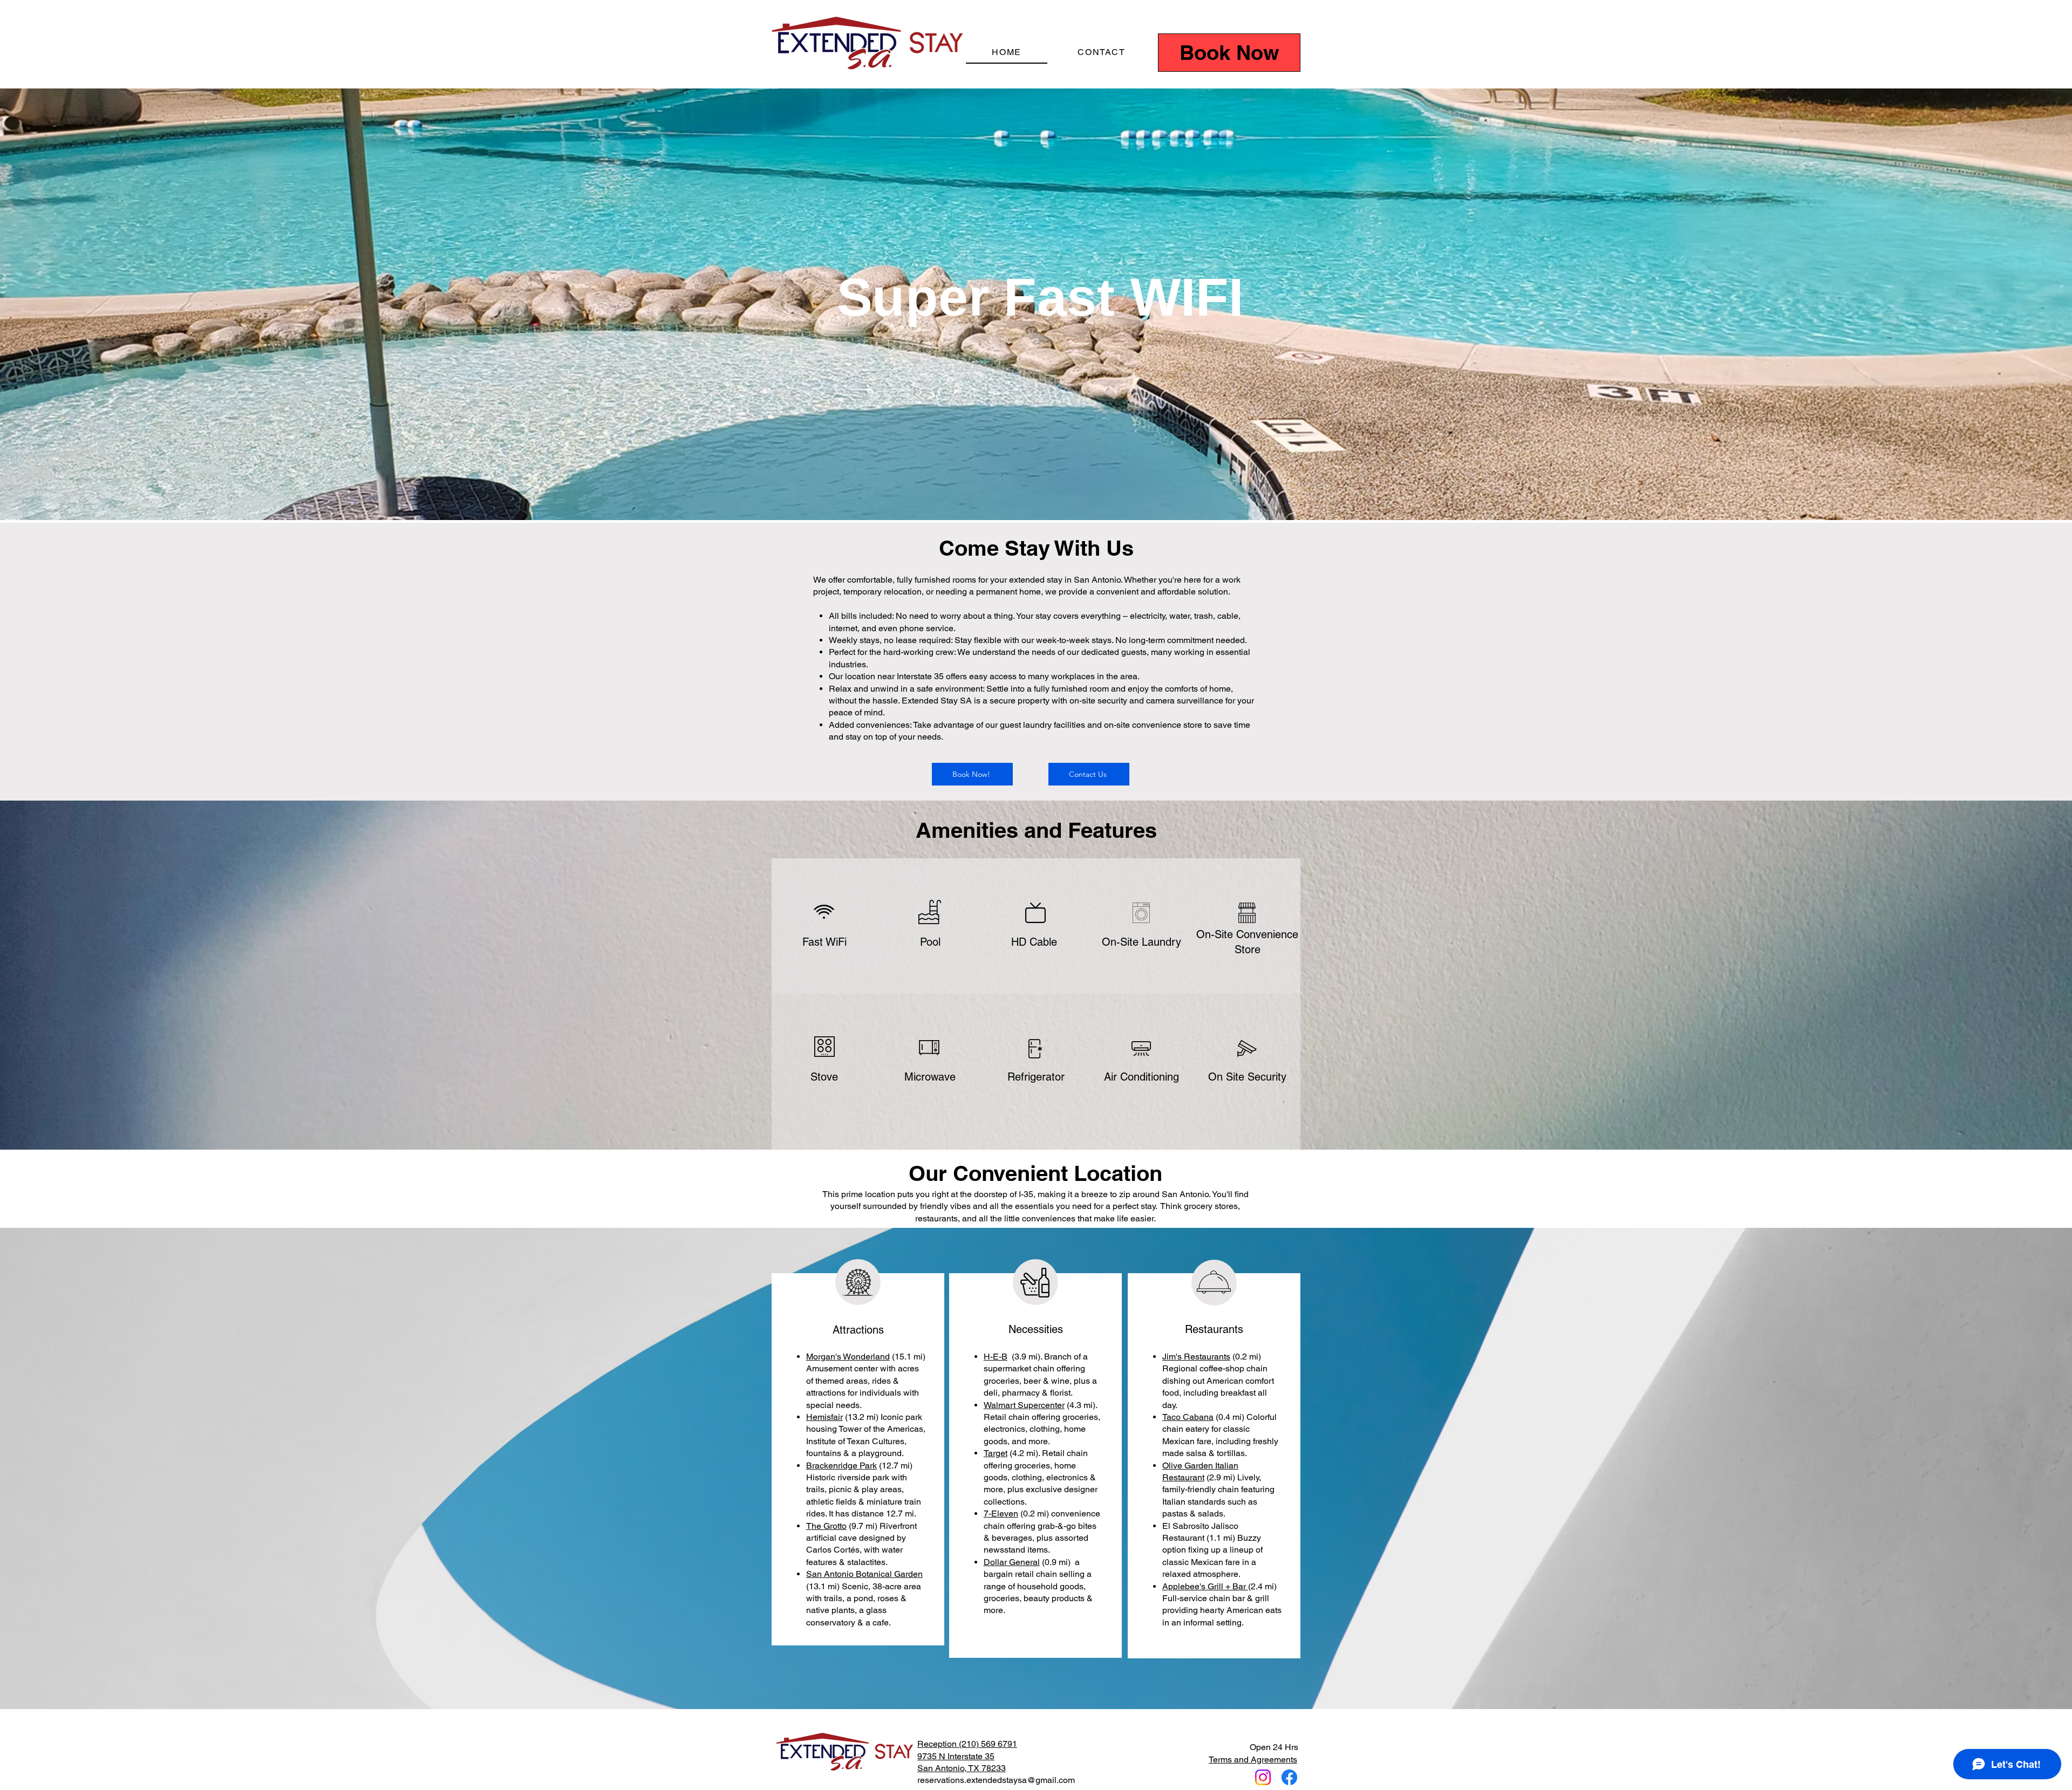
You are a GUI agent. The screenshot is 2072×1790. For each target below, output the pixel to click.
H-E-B (996, 1357)
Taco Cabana (1188, 1417)
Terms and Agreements (1253, 1760)
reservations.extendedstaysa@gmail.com (996, 1780)
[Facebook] (1289, 1777)
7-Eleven (1001, 1514)
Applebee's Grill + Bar (1205, 1586)
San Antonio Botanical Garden (864, 1574)
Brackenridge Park (841, 1466)
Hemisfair (824, 1417)
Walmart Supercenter (1024, 1405)
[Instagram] (1263, 1777)
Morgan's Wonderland (848, 1357)
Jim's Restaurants (1196, 1357)
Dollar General (1012, 1562)
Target (996, 1453)
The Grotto (826, 1526)
